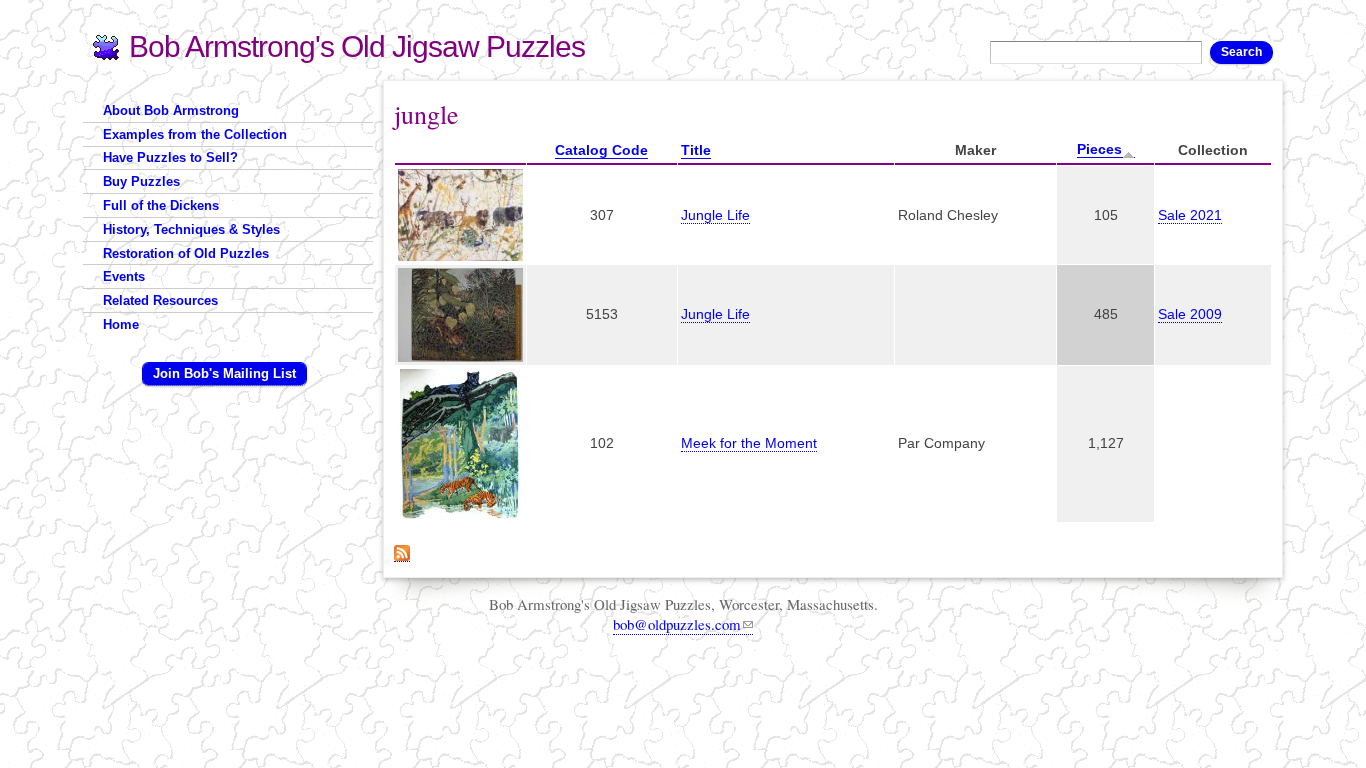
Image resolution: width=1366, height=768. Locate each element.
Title (696, 150)
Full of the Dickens (161, 205)
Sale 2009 (1190, 314)
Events (124, 276)
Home (121, 324)
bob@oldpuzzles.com (677, 624)
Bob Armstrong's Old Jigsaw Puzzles (357, 46)
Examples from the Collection (195, 134)
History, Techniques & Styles (191, 229)
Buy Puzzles (141, 181)
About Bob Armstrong (171, 110)
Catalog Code (601, 150)
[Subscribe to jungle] (402, 551)
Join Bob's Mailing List (224, 373)
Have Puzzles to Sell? (170, 157)
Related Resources (160, 300)
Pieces (1099, 149)
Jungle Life (715, 215)
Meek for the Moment (749, 443)
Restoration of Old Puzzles (186, 253)
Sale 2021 (1190, 215)
